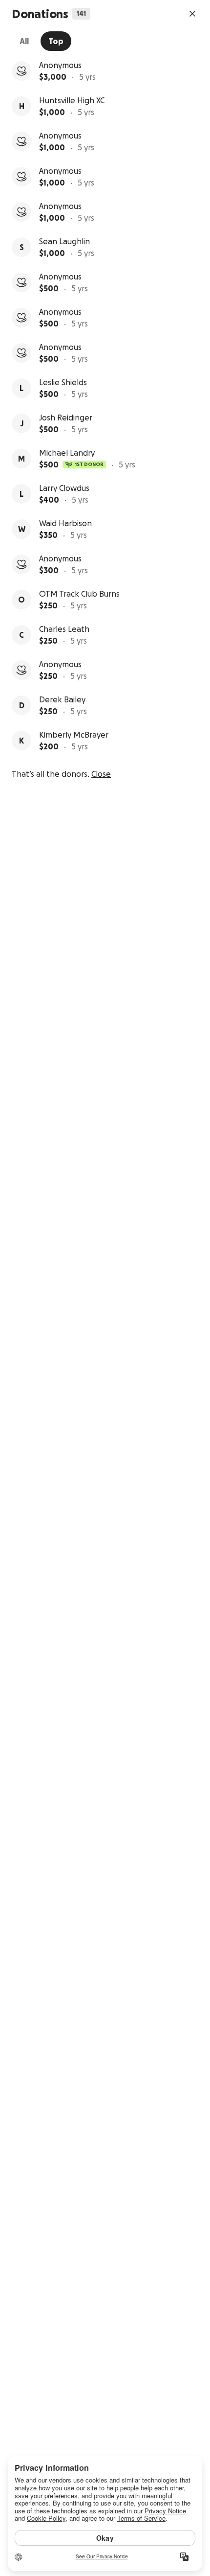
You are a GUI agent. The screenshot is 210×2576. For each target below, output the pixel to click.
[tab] (24, 41)
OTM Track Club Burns (79, 594)
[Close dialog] (192, 14)
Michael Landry (67, 453)
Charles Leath (64, 629)
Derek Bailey (62, 699)
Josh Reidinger (66, 418)
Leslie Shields (63, 382)
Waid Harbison (65, 523)
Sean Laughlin (64, 241)
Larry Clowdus (64, 488)
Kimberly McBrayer (74, 735)
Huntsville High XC (72, 100)
